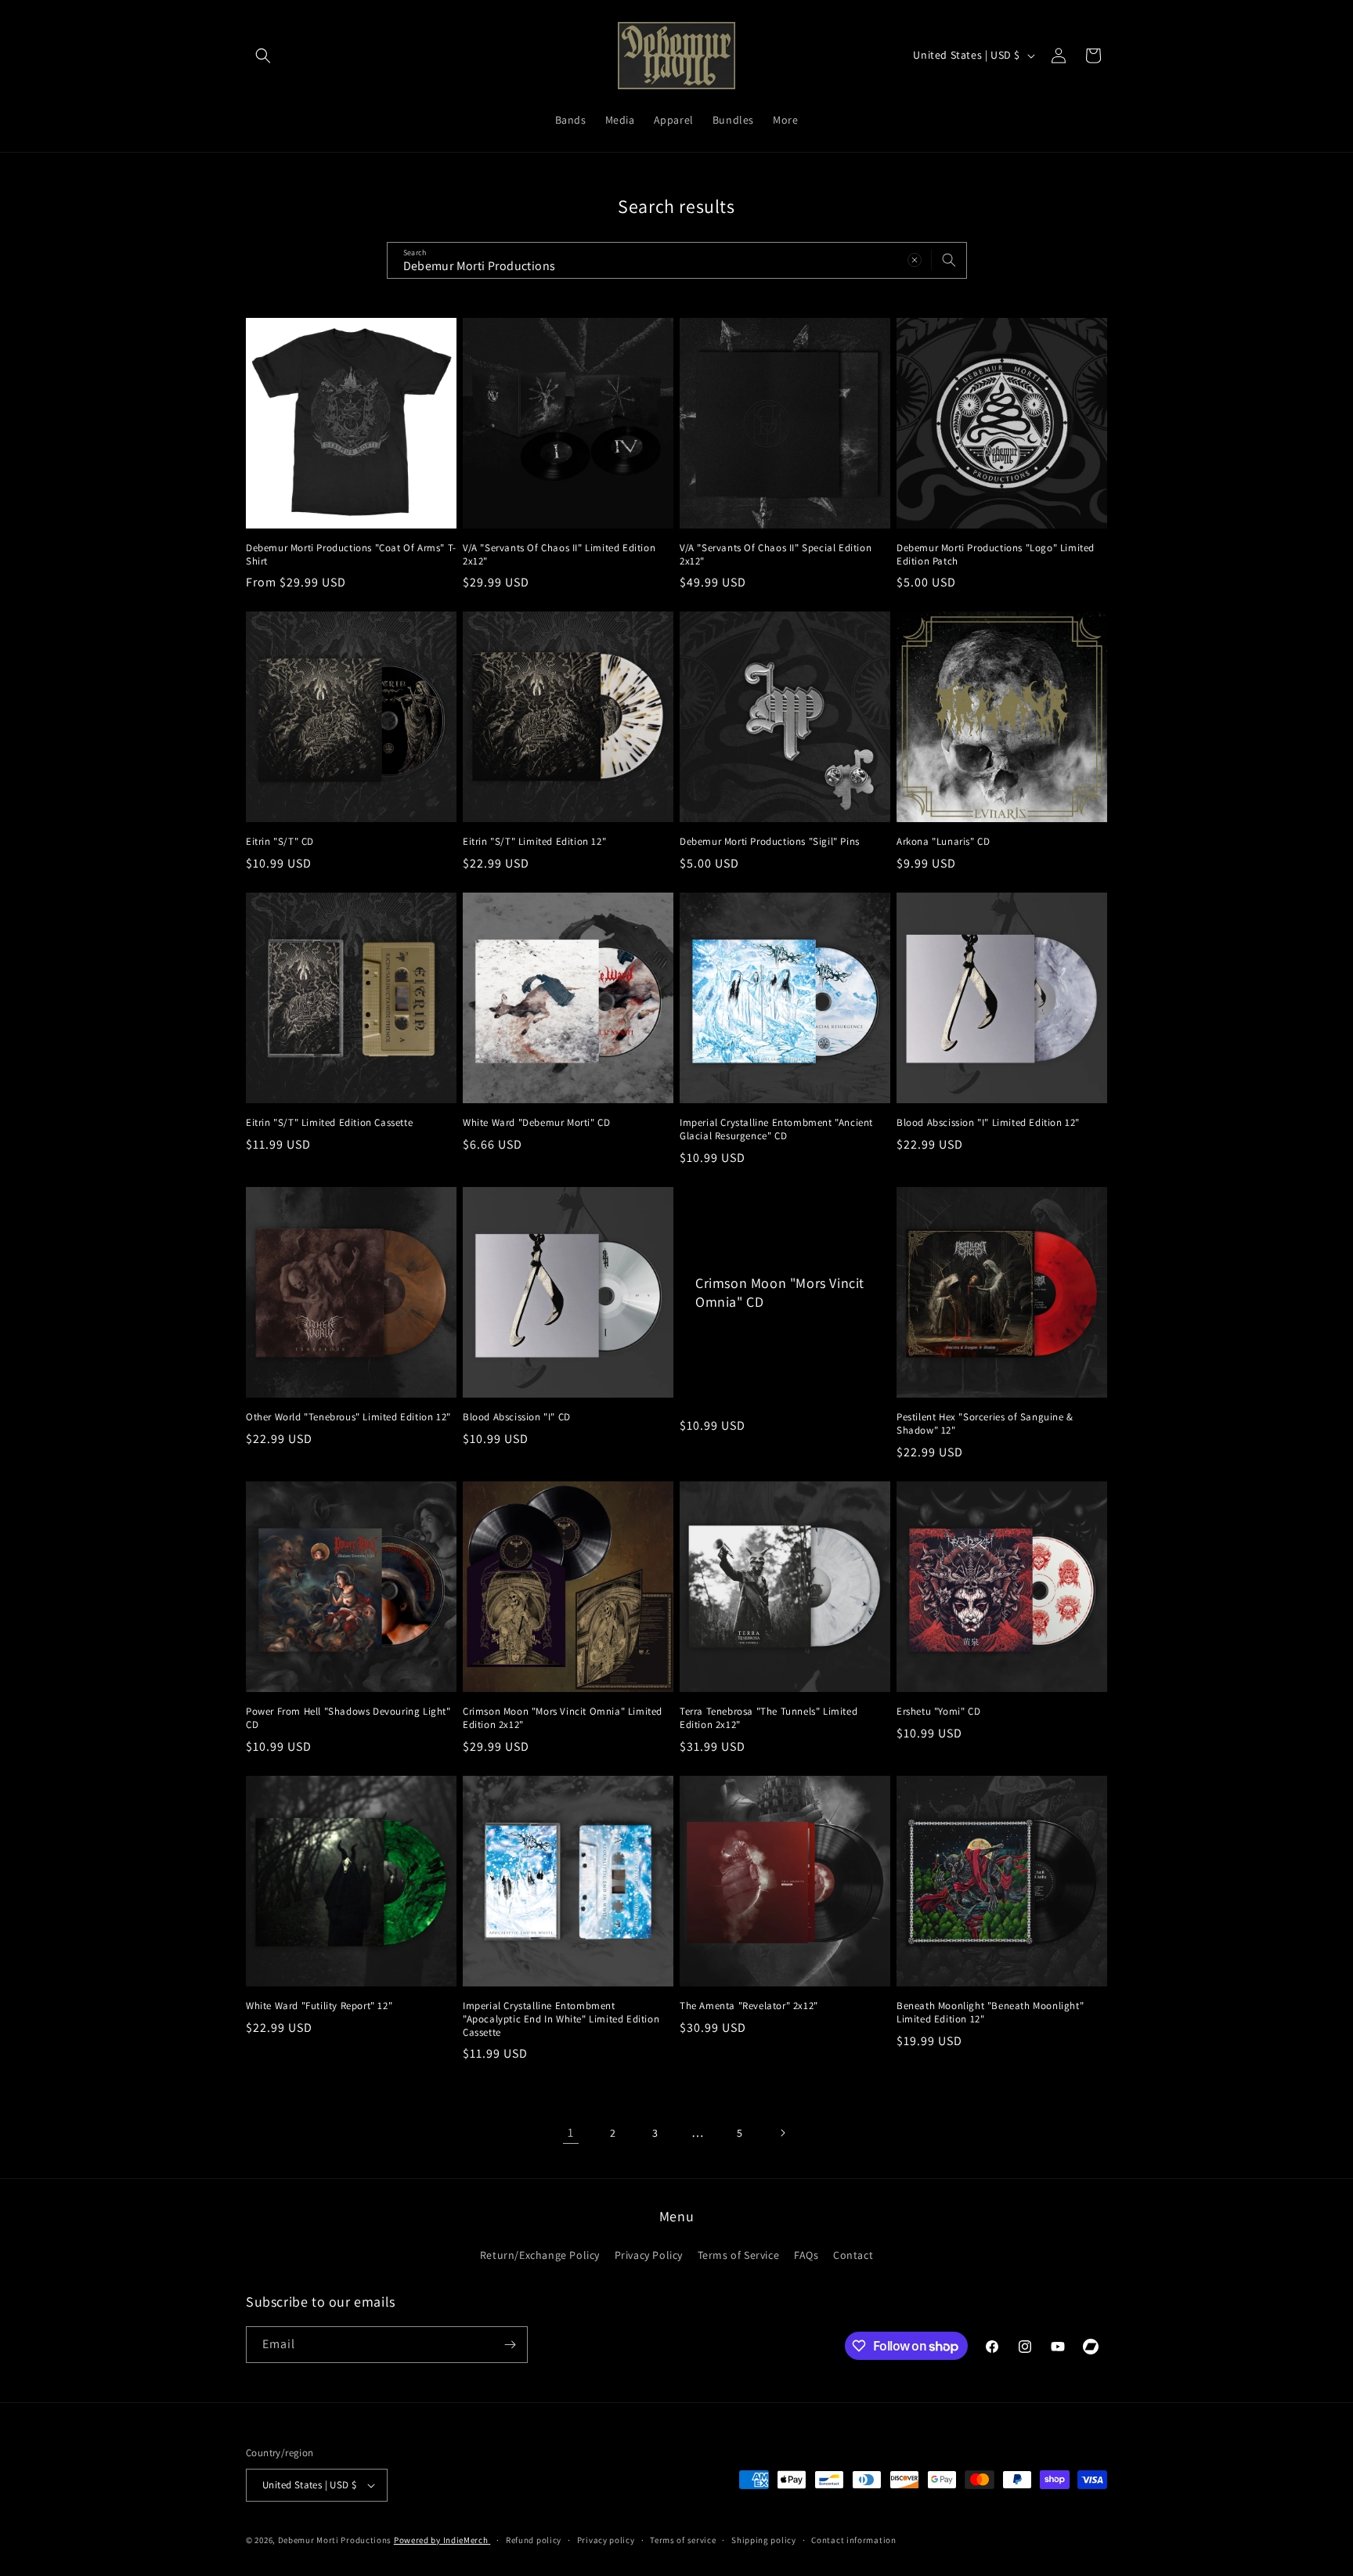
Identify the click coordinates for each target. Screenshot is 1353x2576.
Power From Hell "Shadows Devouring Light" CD (348, 1718)
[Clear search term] (915, 260)
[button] (263, 56)
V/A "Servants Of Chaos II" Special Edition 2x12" (776, 555)
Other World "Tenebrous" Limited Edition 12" (348, 1417)
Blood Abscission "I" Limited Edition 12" (988, 1123)
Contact (853, 2255)
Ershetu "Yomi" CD (938, 1712)
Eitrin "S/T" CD (280, 842)
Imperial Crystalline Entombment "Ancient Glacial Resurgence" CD (776, 1129)
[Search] (949, 260)
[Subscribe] (510, 2345)
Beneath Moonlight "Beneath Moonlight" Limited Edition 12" (990, 2013)
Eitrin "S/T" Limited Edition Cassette (329, 1123)
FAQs (806, 2255)
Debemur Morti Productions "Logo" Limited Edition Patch (996, 555)
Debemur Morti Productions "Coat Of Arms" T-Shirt (351, 555)
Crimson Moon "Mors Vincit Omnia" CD (780, 1292)
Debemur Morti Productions (335, 2540)
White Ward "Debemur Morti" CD (536, 1123)
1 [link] (571, 2132)
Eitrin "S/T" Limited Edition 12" (534, 842)
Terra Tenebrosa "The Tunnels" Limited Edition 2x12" (769, 1718)
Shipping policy (764, 2540)
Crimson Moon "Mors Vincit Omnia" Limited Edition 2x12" (563, 1718)
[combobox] (677, 260)
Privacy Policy (649, 2255)
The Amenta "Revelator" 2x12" (749, 2006)
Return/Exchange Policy (540, 2255)
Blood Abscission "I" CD (517, 1417)
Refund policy (534, 2540)
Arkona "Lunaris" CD (943, 842)
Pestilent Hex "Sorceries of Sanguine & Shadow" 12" (985, 1424)
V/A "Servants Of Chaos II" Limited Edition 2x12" (559, 555)
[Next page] (782, 2133)
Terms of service (683, 2540)
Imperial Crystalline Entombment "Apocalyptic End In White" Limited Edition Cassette (561, 2019)
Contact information (853, 2540)
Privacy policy (606, 2540)
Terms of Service (739, 2255)
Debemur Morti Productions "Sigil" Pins (770, 842)
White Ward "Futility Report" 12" (319, 2006)
